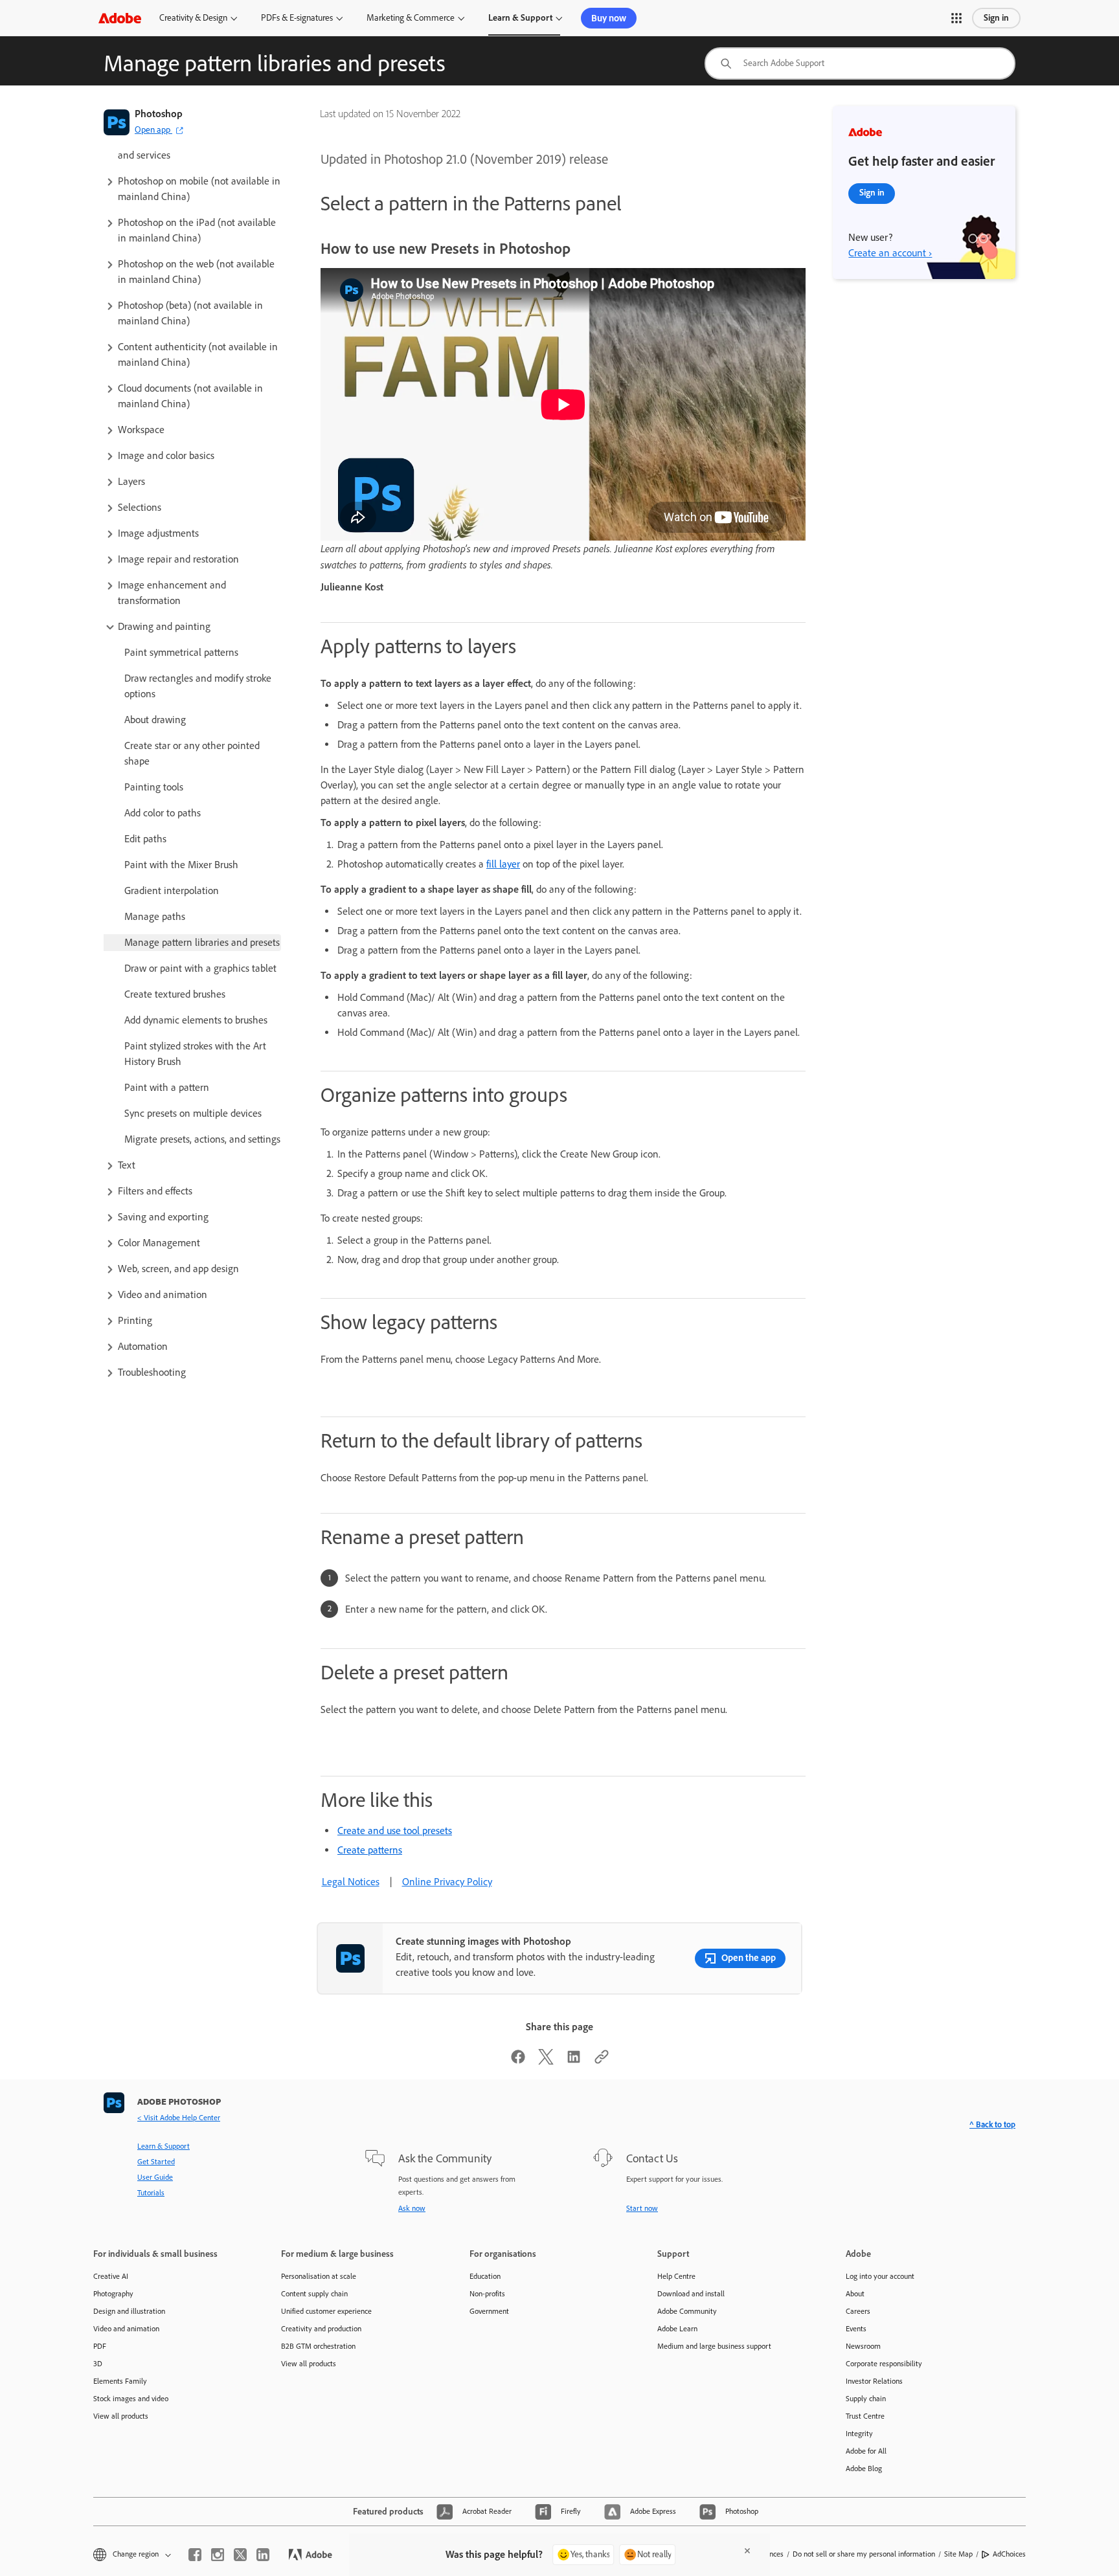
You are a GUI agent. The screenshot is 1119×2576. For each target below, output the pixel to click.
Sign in (996, 18)
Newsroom (863, 2346)
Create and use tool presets (395, 1831)
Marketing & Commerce (411, 18)
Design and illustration (129, 2311)
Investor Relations (874, 2381)
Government (489, 2311)
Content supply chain (314, 2294)
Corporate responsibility (884, 2364)
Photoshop (159, 114)
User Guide (155, 2177)
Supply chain (866, 2399)
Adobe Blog (864, 2469)
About (855, 2294)
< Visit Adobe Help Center (179, 2118)
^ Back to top (992, 2124)
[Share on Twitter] (546, 2061)
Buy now (609, 18)
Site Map (958, 2554)
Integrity (859, 2434)
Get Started (156, 2162)
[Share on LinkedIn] (574, 2061)
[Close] (747, 2551)
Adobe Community (687, 2311)
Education (485, 2276)
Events (856, 2329)
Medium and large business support (714, 2346)
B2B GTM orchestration (318, 2346)
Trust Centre (865, 2416)
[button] (956, 18)
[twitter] (240, 2555)
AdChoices (1009, 2554)
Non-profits (487, 2294)
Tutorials (151, 2193)
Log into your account (880, 2276)
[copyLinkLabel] (602, 2061)
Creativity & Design (193, 18)
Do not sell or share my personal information (864, 2554)
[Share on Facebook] (518, 2061)
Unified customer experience (326, 2311)
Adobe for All (866, 2451)
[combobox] (860, 63)
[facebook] (195, 2555)
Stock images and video (131, 2399)
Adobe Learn (677, 2329)
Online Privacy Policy (447, 1882)
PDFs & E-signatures (297, 18)
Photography (113, 2294)
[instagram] (218, 2555)
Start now (642, 2208)
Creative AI (111, 2276)
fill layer (503, 864)
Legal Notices (351, 1882)
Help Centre (676, 2276)
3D (98, 2364)
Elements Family (120, 2381)
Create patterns (370, 1850)
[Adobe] (120, 18)
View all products (121, 2416)
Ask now (412, 2208)
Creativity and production (321, 2329)
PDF (100, 2346)
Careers (858, 2311)
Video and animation (126, 2329)
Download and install (691, 2294)
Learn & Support (520, 18)
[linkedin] (263, 2555)
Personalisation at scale (319, 2276)
